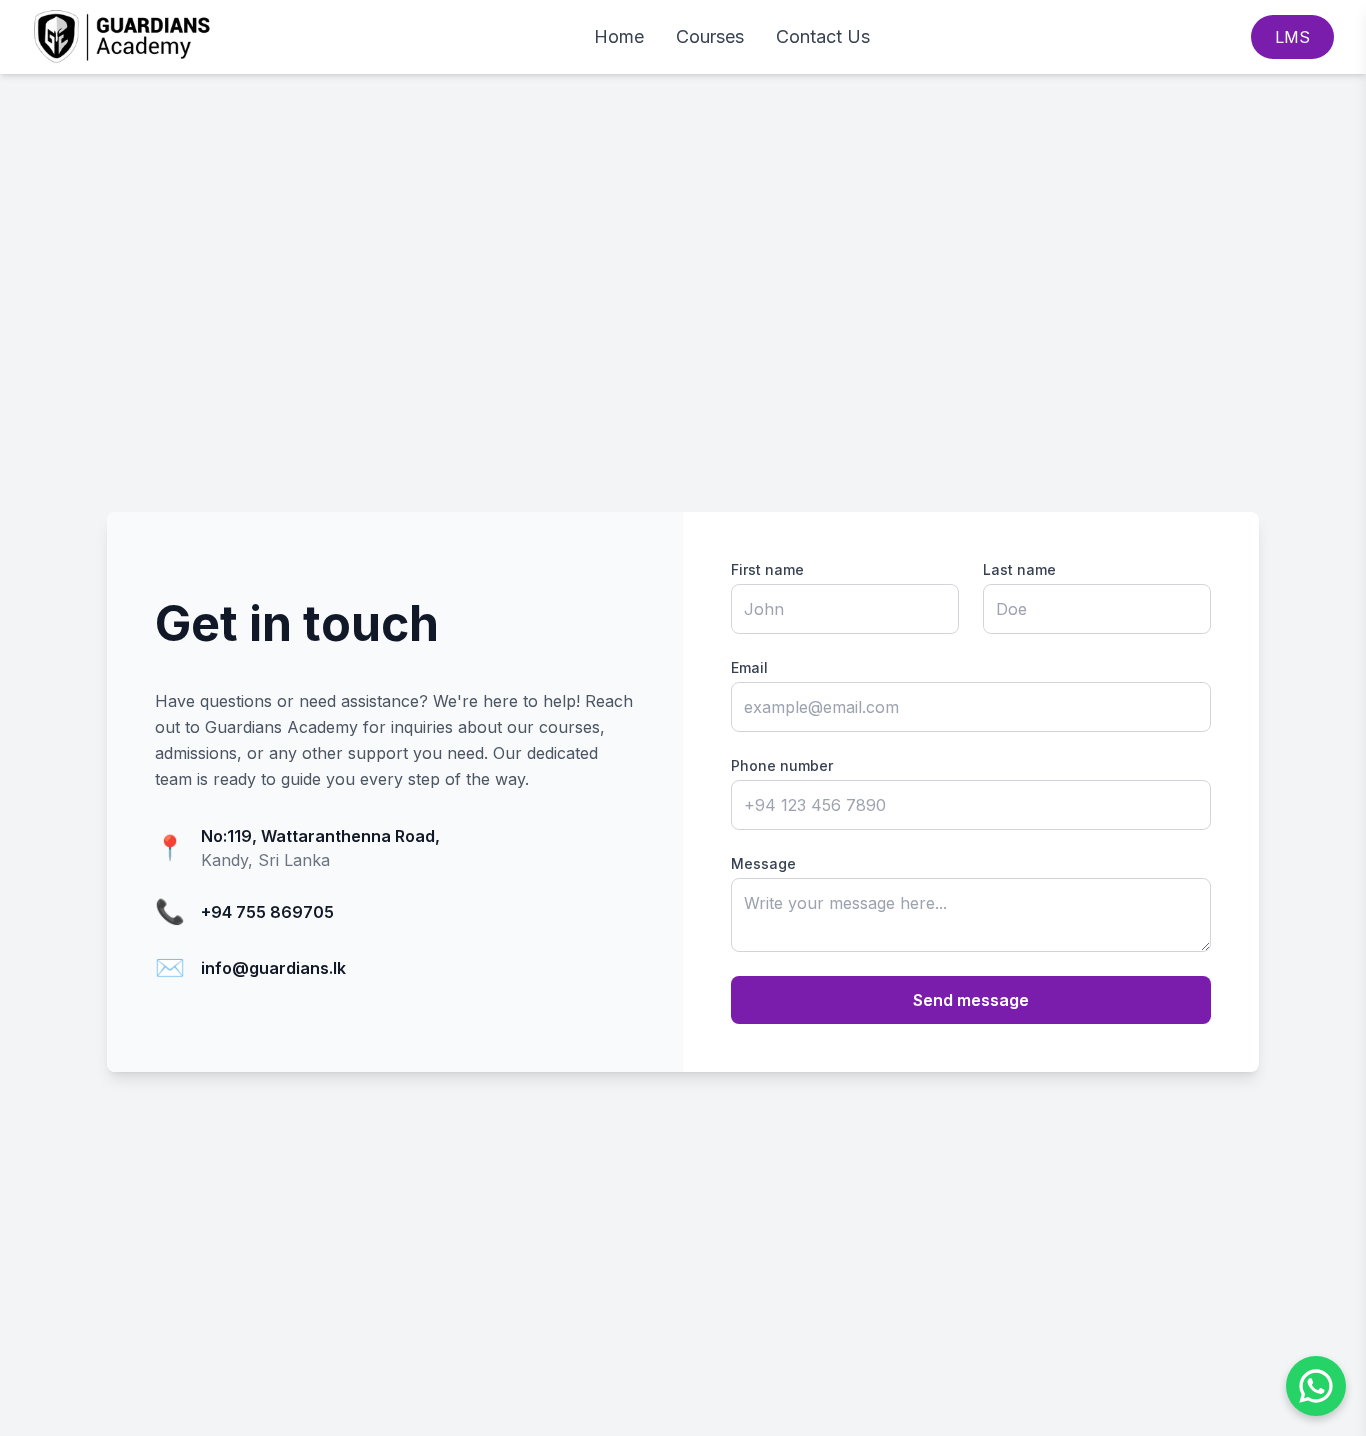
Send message (971, 1000)
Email (749, 667)
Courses (710, 36)
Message (763, 863)
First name (767, 569)
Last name (1019, 569)
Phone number (782, 765)
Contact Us (823, 36)
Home (619, 36)
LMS (1292, 37)
